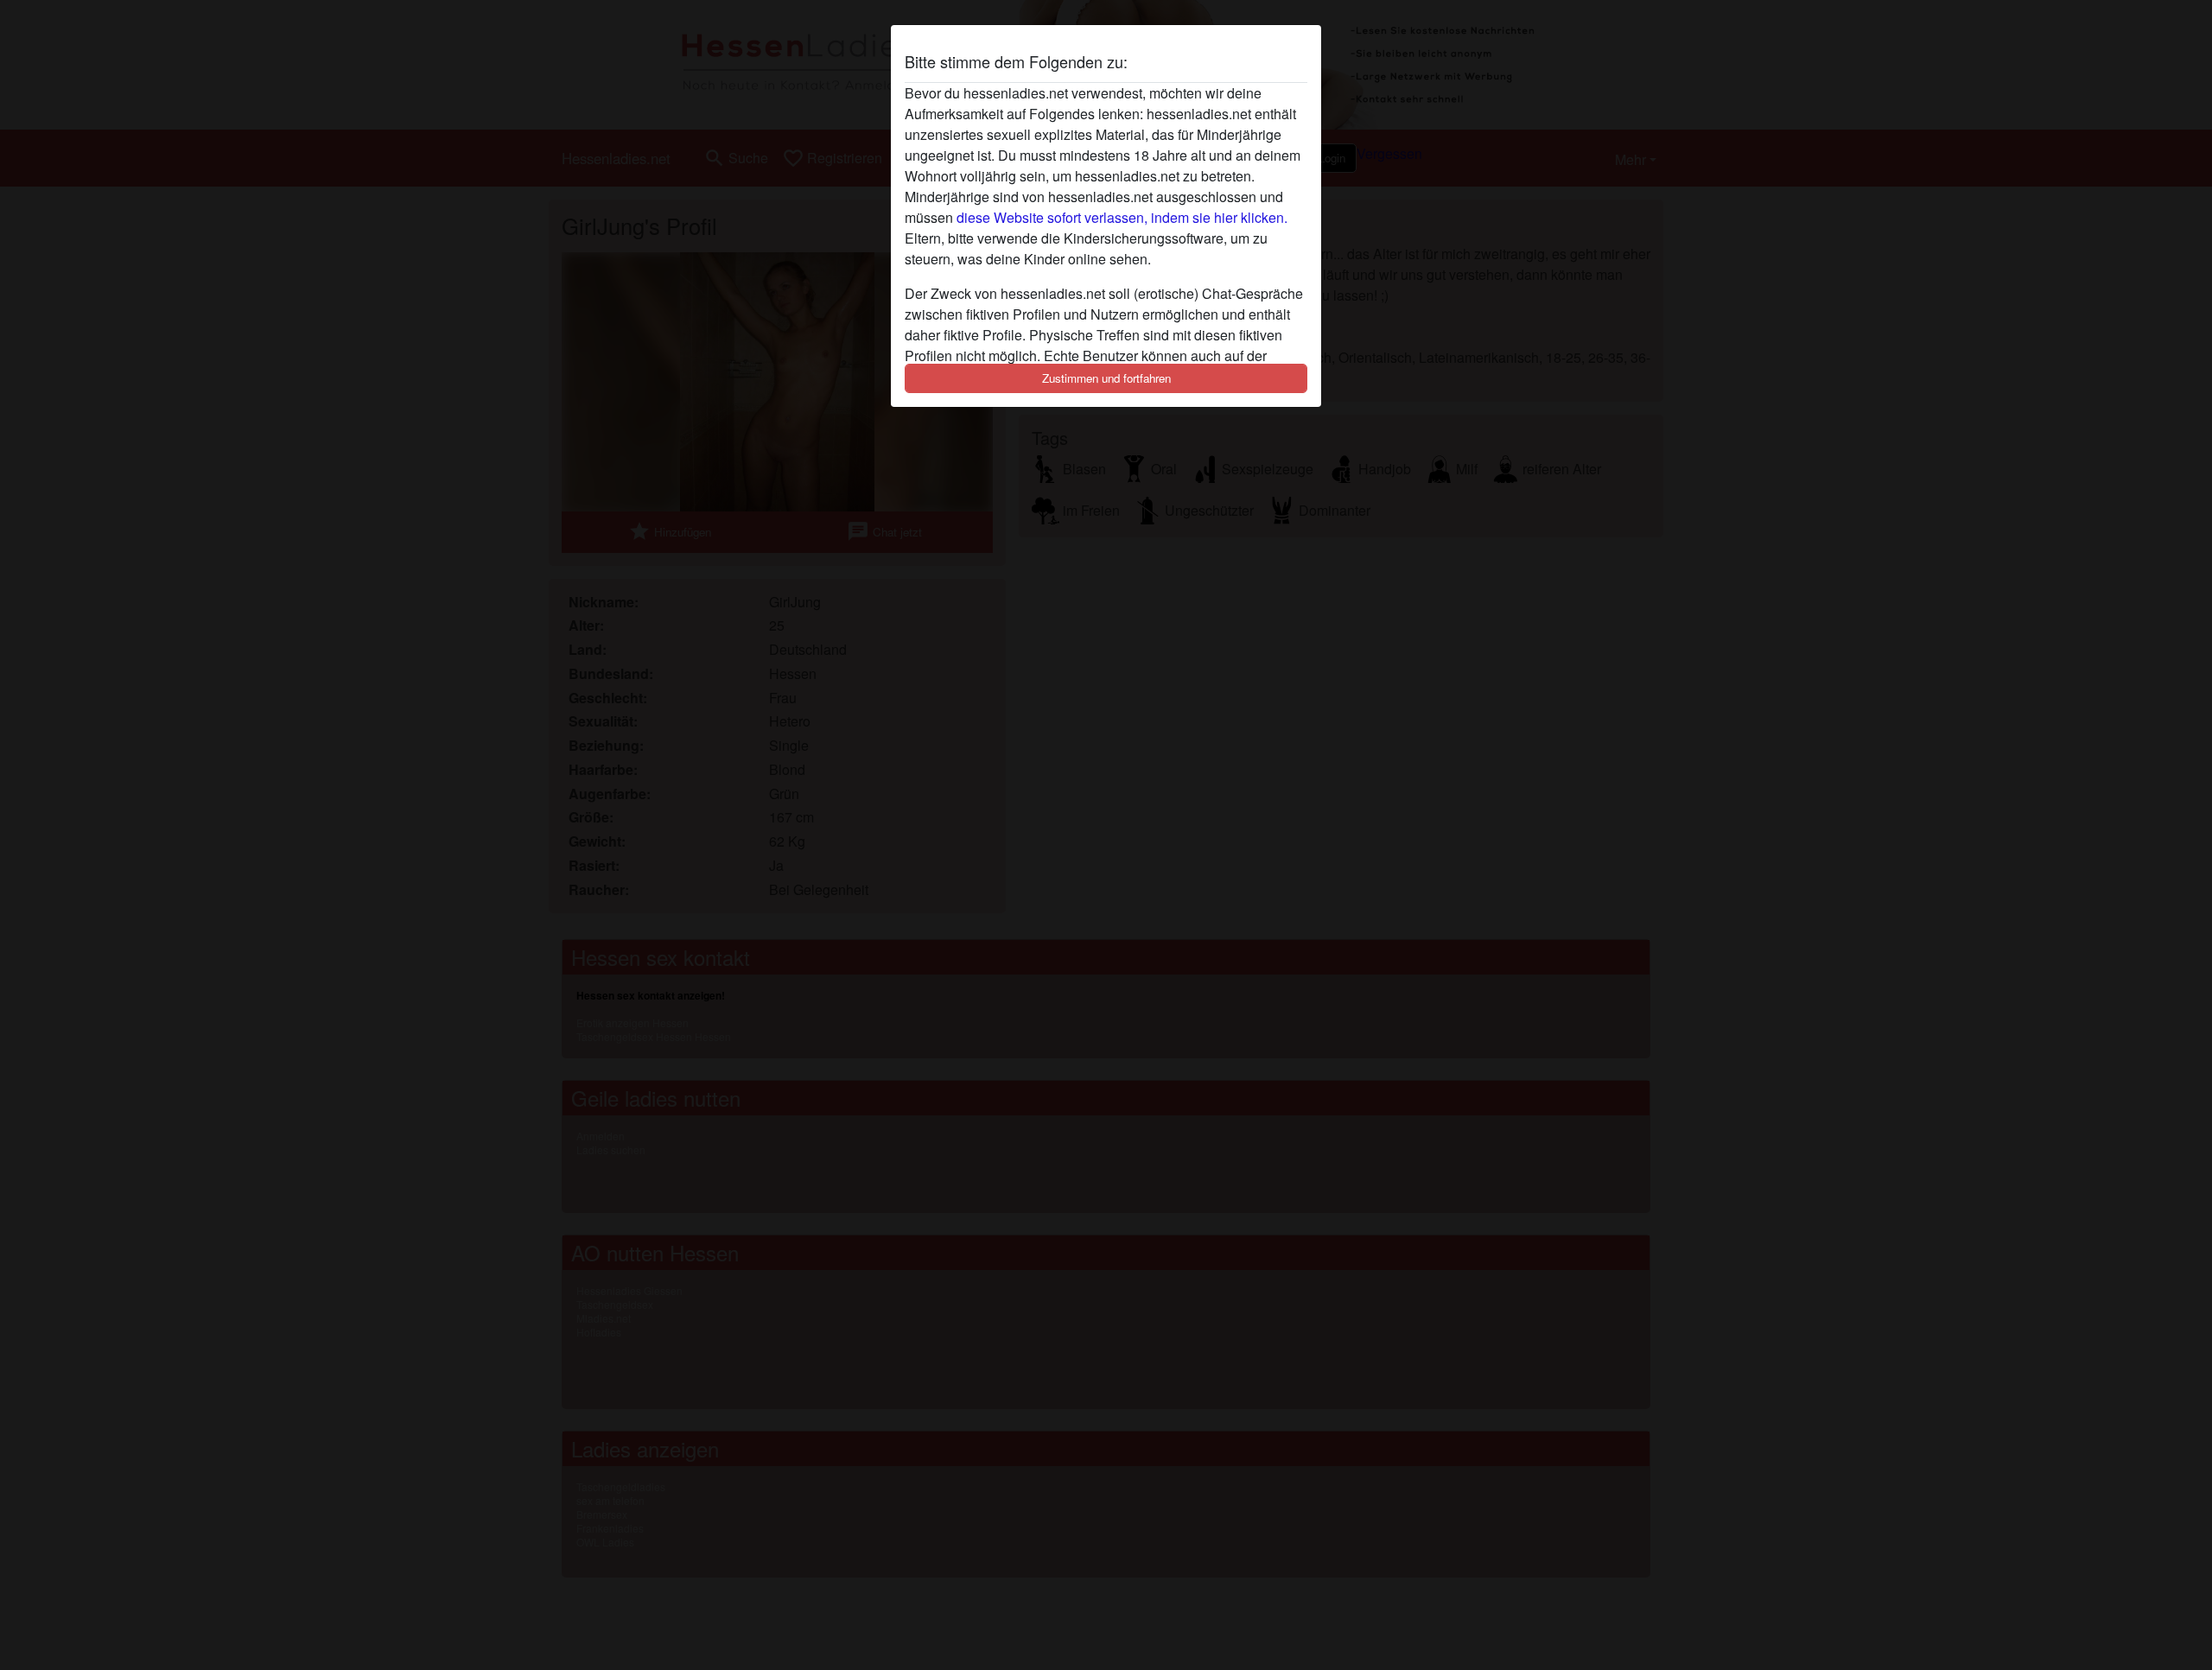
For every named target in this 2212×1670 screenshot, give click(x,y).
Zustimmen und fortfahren (1106, 378)
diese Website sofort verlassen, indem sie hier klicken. (1122, 217)
